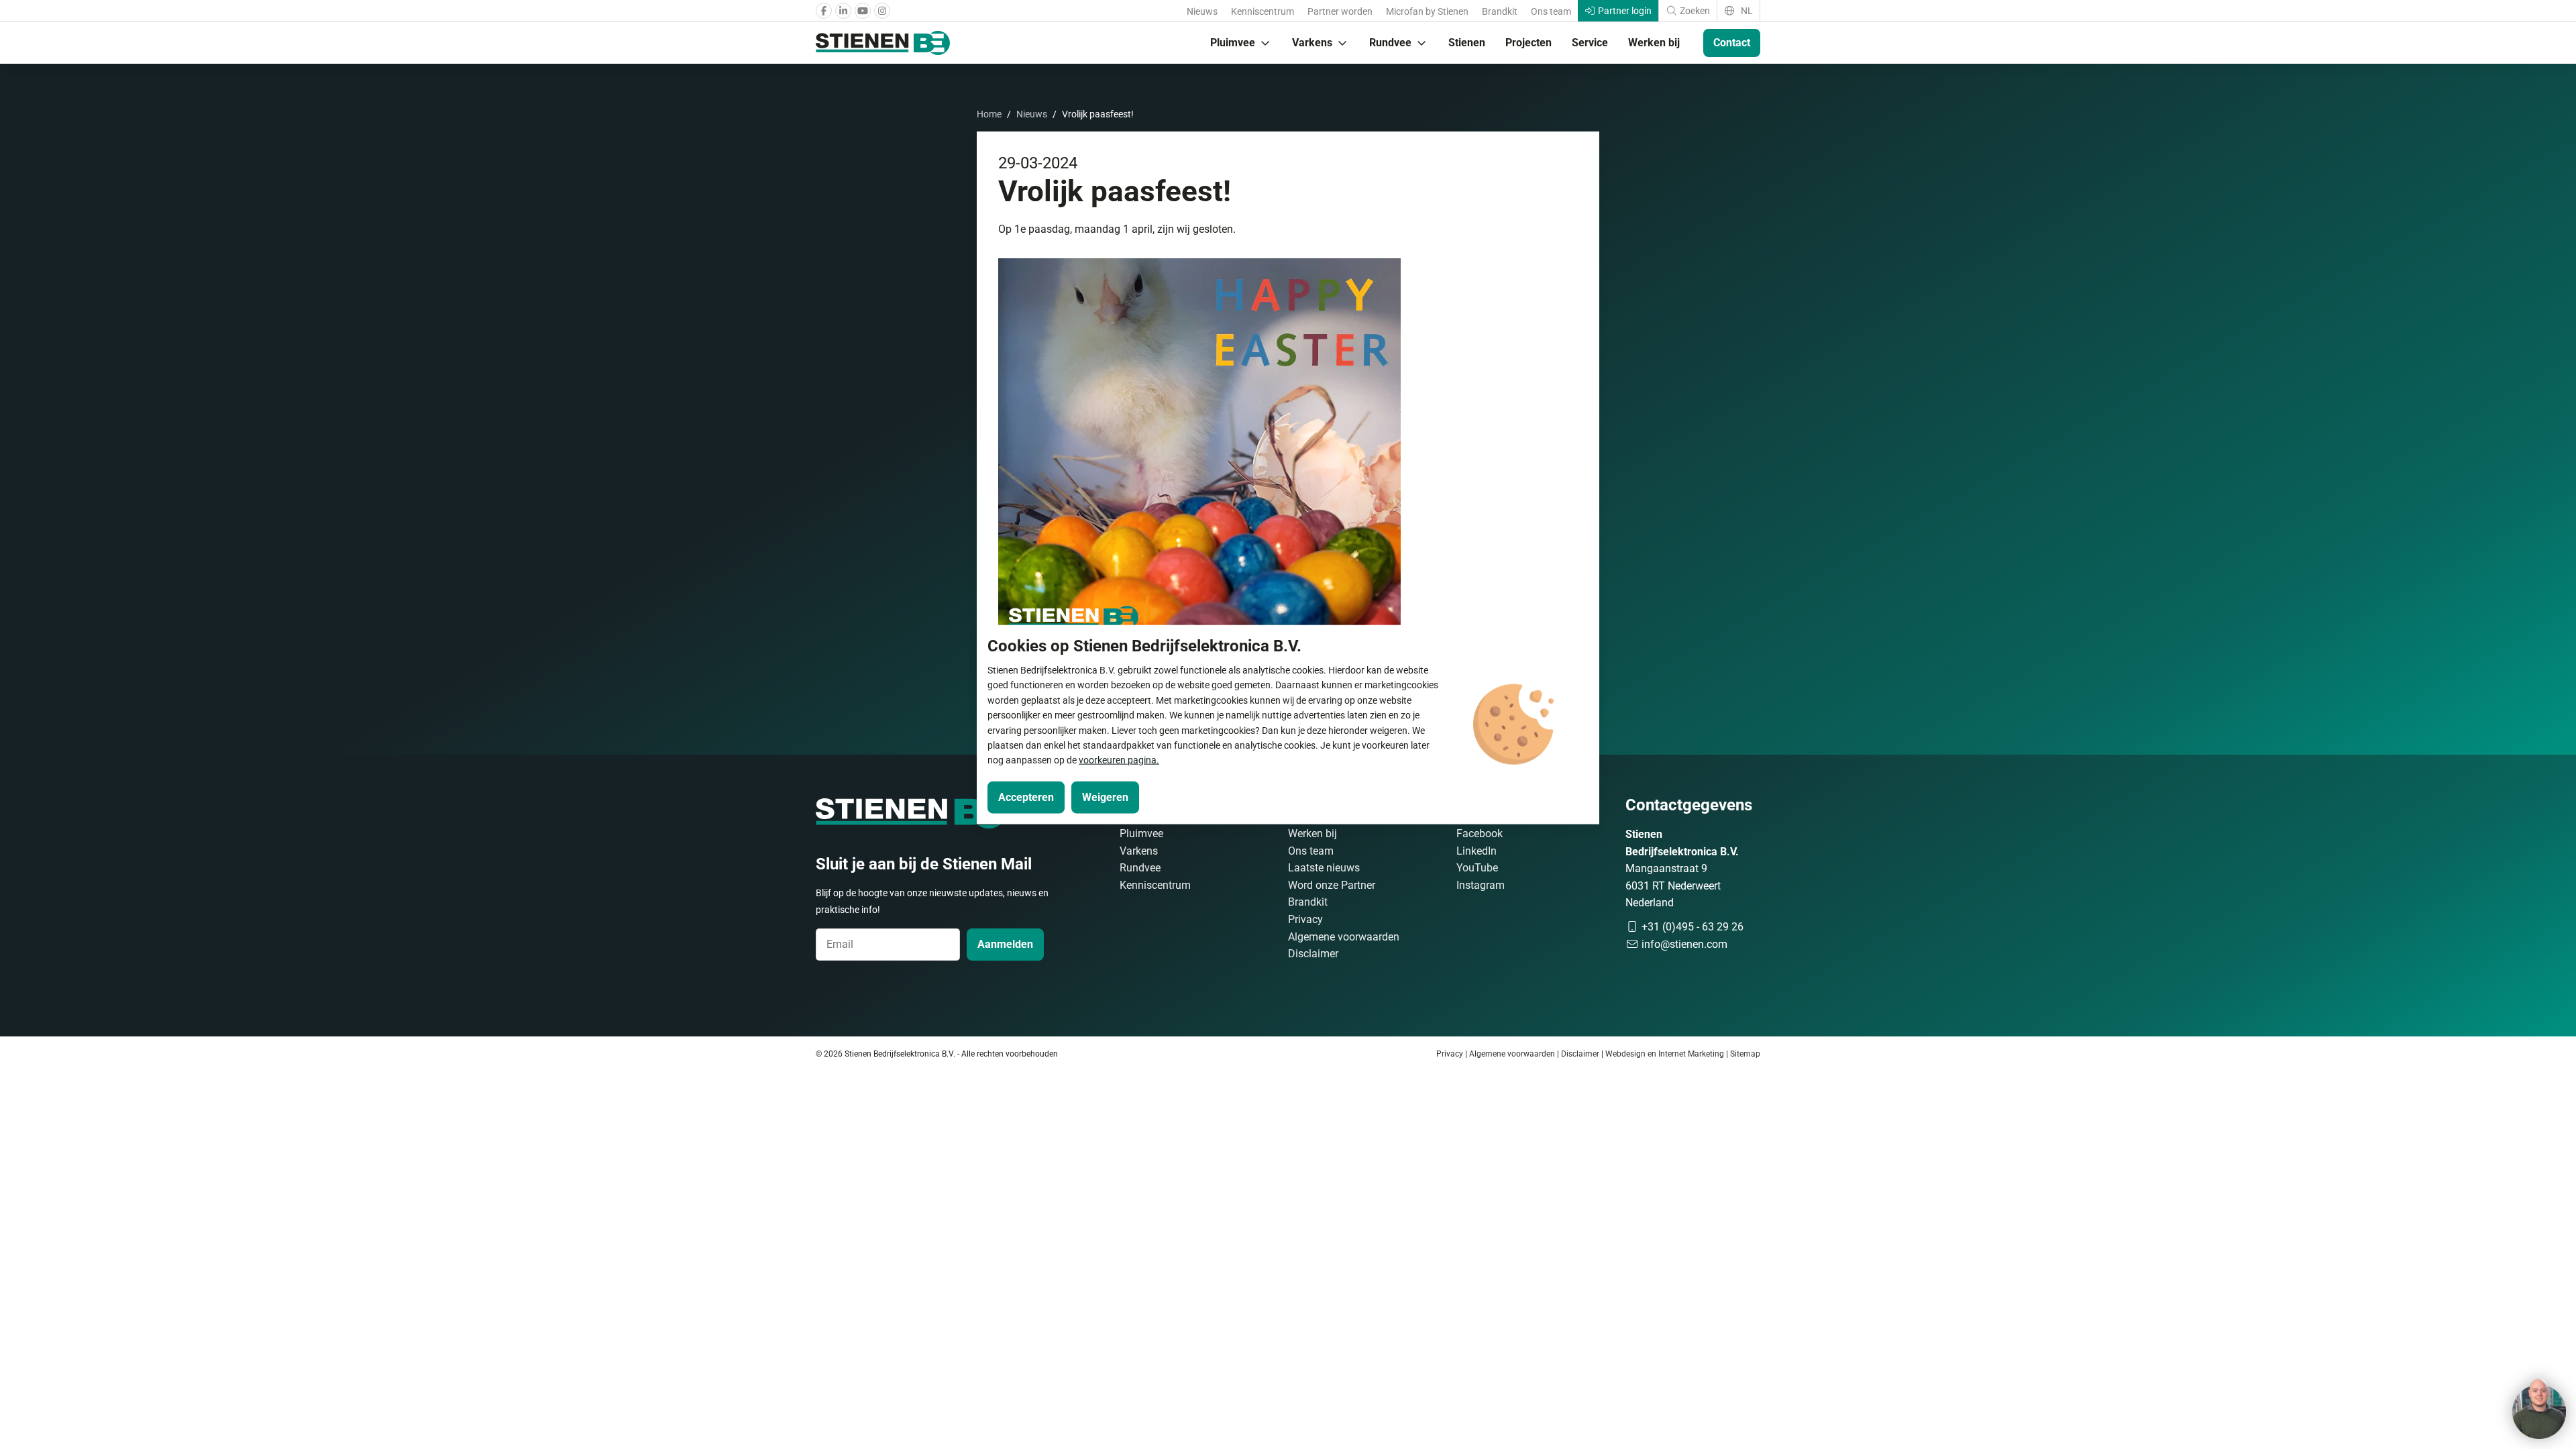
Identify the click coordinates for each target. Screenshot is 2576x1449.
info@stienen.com (1683, 944)
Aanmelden (1005, 944)
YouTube (1477, 868)
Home (989, 114)
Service (1590, 43)
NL (1746, 11)
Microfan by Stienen (1427, 11)
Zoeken (1694, 11)
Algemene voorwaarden (1344, 937)
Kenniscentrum (1263, 11)
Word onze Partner (1332, 885)
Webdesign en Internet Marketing (1665, 1054)
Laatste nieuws (1324, 868)
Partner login (1624, 11)
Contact (1732, 43)
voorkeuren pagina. (1119, 760)
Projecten (1528, 43)
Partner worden (1340, 11)
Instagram (1481, 885)
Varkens (1312, 43)
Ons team (1551, 11)
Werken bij (1654, 43)
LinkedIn (1477, 851)
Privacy (1305, 919)
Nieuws (1202, 11)
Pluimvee (1233, 43)
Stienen (1467, 43)
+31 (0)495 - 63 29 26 (1691, 927)
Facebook (1480, 834)
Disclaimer (1313, 954)
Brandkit (1500, 11)
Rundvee (1390, 43)
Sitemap (1745, 1054)
